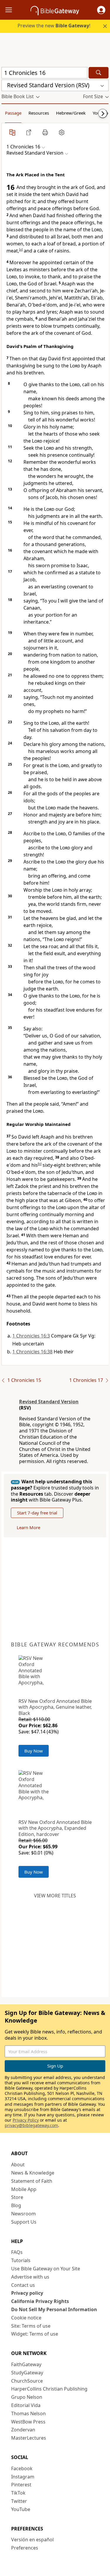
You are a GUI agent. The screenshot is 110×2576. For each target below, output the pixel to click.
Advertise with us (30, 2277)
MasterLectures (29, 2438)
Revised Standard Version (49, 1402)
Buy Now (34, 1751)
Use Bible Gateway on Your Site (46, 2269)
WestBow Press (28, 2422)
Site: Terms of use (31, 2326)
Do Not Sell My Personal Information (54, 2309)
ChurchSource (27, 2381)
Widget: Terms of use (35, 2334)
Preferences (25, 2548)
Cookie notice (26, 2318)
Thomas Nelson (28, 2413)
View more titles (55, 1896)
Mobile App (24, 2189)
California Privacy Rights (40, 2301)
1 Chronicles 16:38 (32, 1352)
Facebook (22, 2468)
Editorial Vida (26, 2405)
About (18, 2165)
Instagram (23, 2477)
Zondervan (23, 2430)
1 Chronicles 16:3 (31, 1336)
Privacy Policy (26, 2120)
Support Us (24, 2222)
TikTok (18, 2493)
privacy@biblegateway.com (31, 2125)
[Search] (99, 73)
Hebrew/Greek (71, 113)
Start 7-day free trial (37, 1513)
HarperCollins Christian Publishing (49, 2389)
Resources (39, 113)
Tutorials (21, 2260)
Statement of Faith (32, 2181)
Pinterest (21, 2485)
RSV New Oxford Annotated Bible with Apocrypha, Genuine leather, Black (55, 1707)
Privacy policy (27, 2293)
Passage (13, 113)
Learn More (28, 1527)
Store (17, 2197)
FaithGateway (26, 2364)
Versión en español (32, 2540)
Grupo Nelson (27, 2397)
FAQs (17, 2252)
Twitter (19, 2501)
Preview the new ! (54, 26)
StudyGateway (27, 2373)
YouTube (21, 2509)
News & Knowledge (33, 2173)
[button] (101, 10)
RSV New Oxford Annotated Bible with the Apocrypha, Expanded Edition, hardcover (55, 1828)
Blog (16, 2205)
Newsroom (23, 2214)
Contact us (23, 2285)
